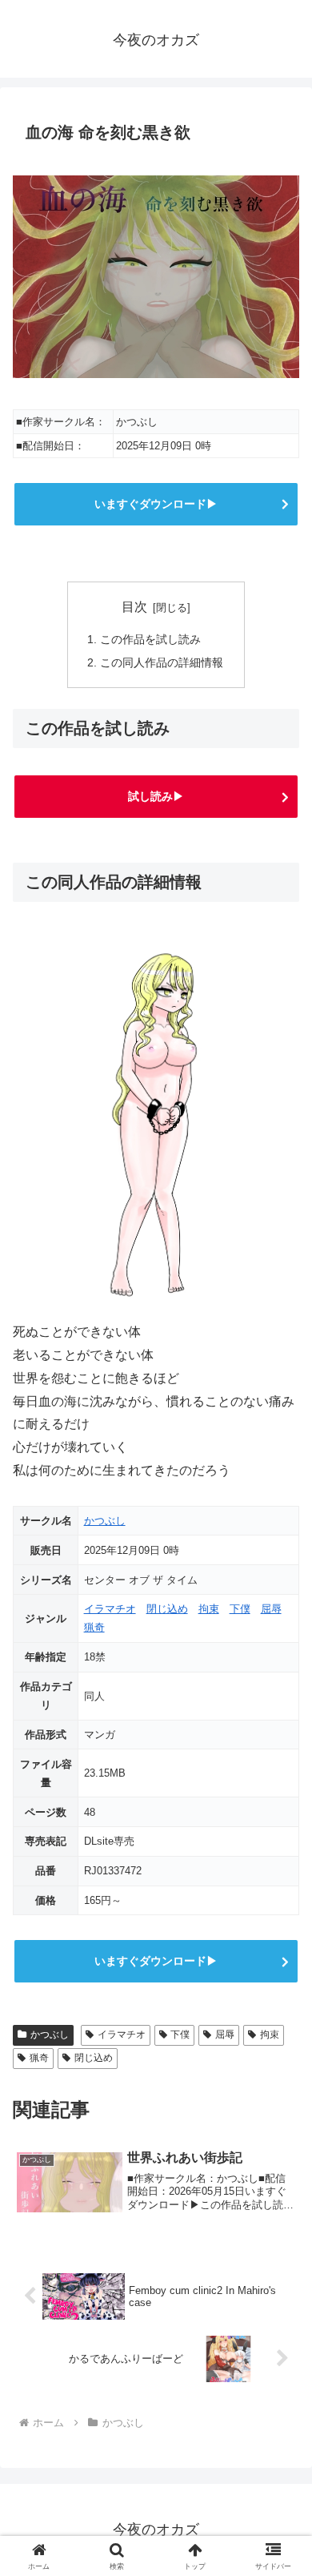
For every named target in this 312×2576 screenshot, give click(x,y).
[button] (280, 2141)
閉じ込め (167, 1609)
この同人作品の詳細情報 (162, 662)
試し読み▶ (156, 796)
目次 (134, 607)
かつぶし (105, 1521)
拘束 (209, 1609)
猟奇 (94, 1627)
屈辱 (271, 1609)
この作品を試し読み (150, 639)
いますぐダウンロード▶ (156, 504)
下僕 (240, 1609)
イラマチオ (110, 1609)
